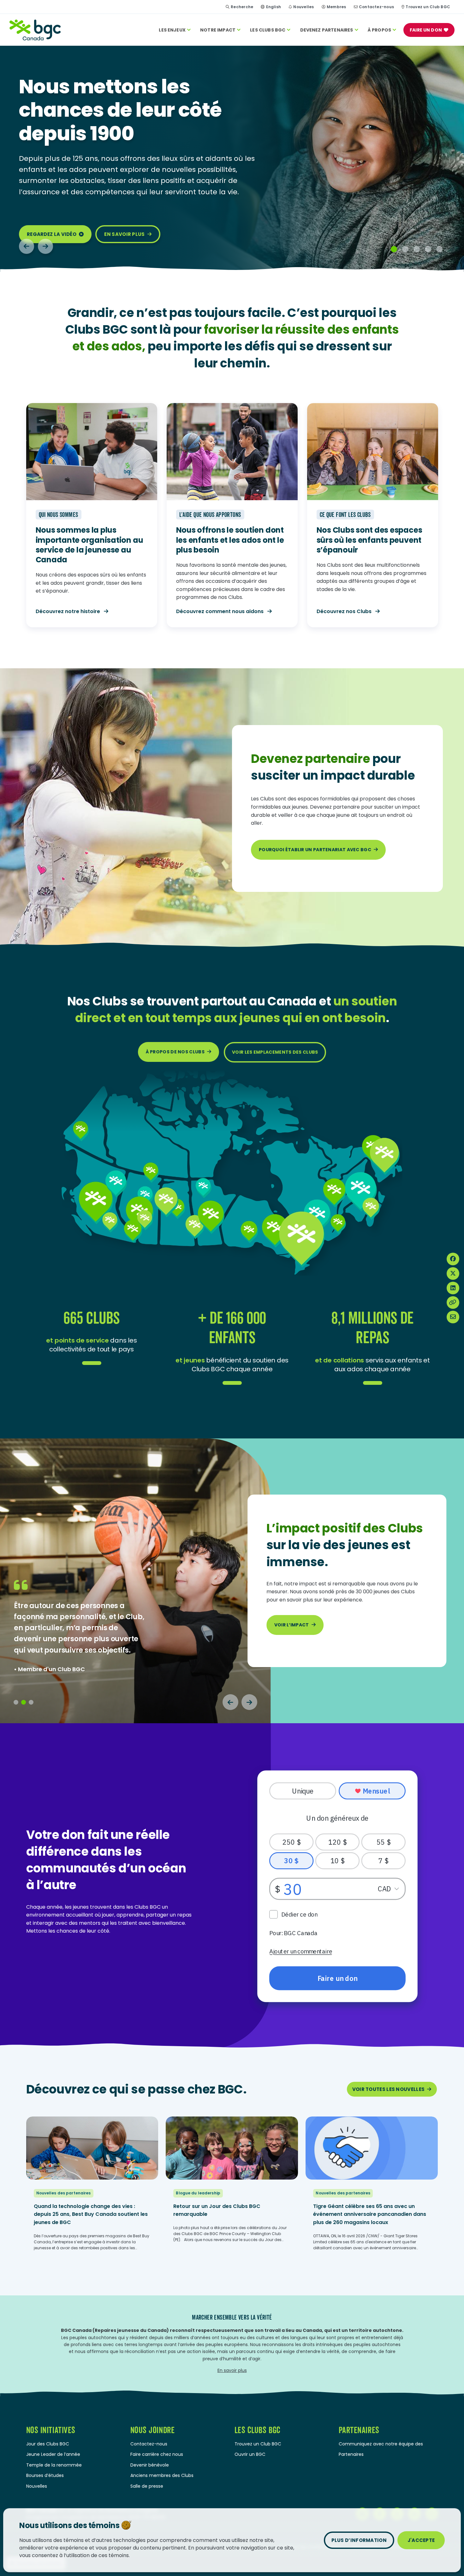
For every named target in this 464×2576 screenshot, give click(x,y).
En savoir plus (124, 234)
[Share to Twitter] (453, 1273)
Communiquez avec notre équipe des (381, 2444)
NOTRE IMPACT (218, 30)
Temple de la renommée (54, 2465)
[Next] (45, 246)
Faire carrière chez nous (157, 2454)
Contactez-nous (376, 7)
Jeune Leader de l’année (53, 2454)
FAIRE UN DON (426, 30)
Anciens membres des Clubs (162, 2475)
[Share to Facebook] (453, 1259)
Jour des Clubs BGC (48, 2444)
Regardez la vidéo (52, 234)
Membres (336, 7)
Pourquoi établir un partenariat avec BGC (315, 850)
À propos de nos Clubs (175, 1052)
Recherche (242, 7)
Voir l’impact (292, 1625)
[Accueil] (35, 30)
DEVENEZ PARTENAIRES (327, 30)
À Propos (379, 30)
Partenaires (351, 2454)
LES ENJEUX (172, 30)
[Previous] (27, 246)
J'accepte (421, 2540)
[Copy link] (453, 1303)
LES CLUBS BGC (268, 30)
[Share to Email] (453, 1317)
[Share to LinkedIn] (453, 1288)
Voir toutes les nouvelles (389, 2089)
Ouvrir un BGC (250, 2454)
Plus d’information (359, 2540)
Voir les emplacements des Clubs (275, 1052)
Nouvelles (303, 7)
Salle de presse (147, 2486)
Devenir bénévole (150, 2465)
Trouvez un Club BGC (428, 7)
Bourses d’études (45, 2475)
